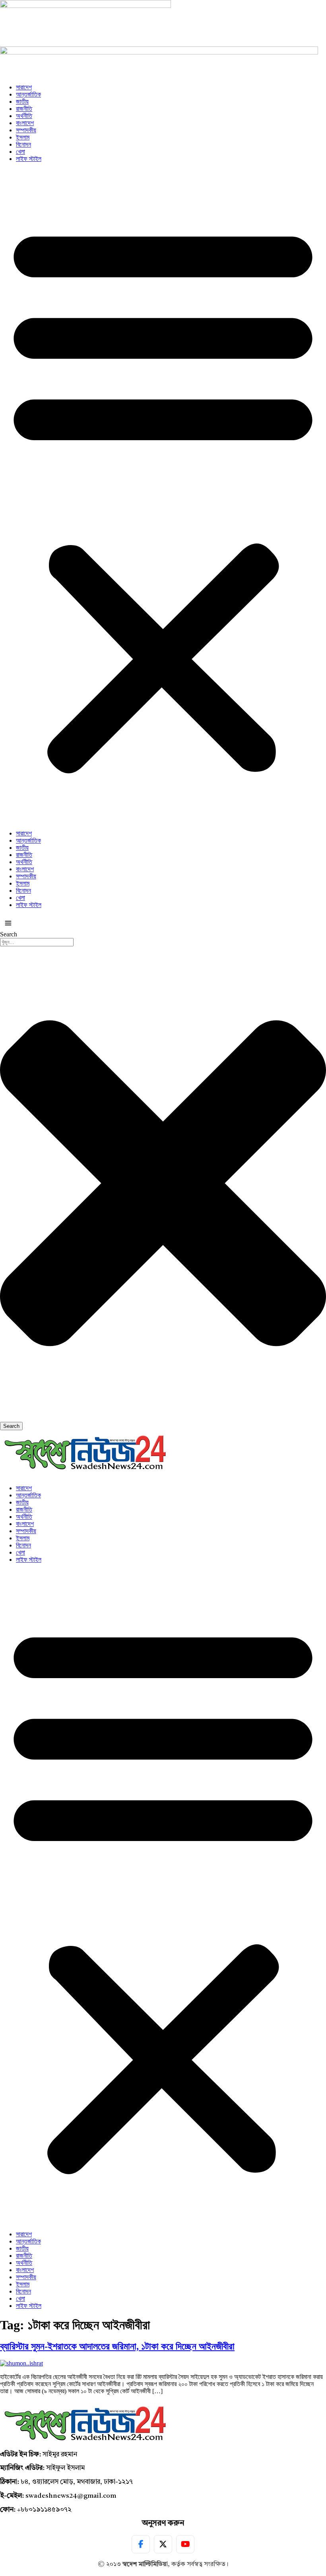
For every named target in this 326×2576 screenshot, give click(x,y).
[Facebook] (141, 2544)
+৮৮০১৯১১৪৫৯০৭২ (44, 2510)
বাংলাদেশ (25, 123)
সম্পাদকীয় (26, 130)
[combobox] (37, 942)
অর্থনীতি (24, 116)
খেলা (20, 152)
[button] (163, 496)
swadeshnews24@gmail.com (71, 2496)
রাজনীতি (24, 109)
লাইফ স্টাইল (29, 159)
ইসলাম (23, 137)
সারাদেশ (24, 87)
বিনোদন (23, 144)
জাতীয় (22, 102)
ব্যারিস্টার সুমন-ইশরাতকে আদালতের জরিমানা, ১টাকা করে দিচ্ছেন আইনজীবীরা (117, 2346)
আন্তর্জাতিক (28, 94)
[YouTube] (185, 2544)
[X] (163, 2544)
